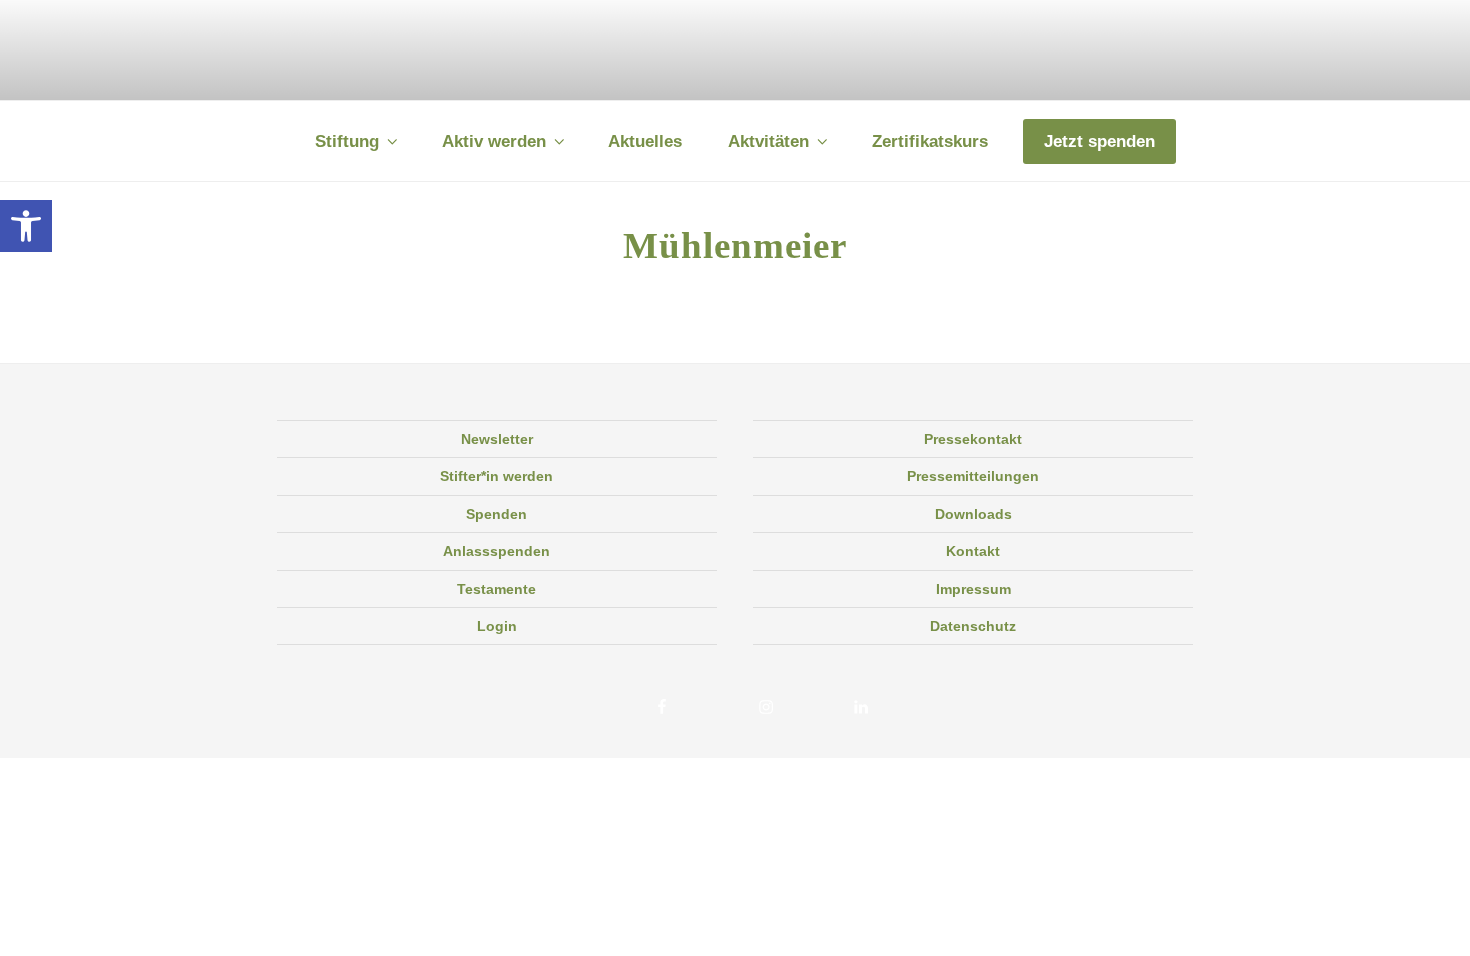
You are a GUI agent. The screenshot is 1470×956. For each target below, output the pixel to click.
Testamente (496, 589)
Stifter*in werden (496, 476)
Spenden (496, 514)
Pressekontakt (973, 439)
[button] (26, 226)
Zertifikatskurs (930, 141)
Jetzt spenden (1099, 141)
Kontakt (973, 551)
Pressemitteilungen (973, 476)
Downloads (973, 514)
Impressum (973, 589)
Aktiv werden (494, 141)
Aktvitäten (768, 141)
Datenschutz (973, 626)
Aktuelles (645, 141)
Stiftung (347, 141)
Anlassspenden (496, 551)
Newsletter (497, 439)
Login (497, 626)
